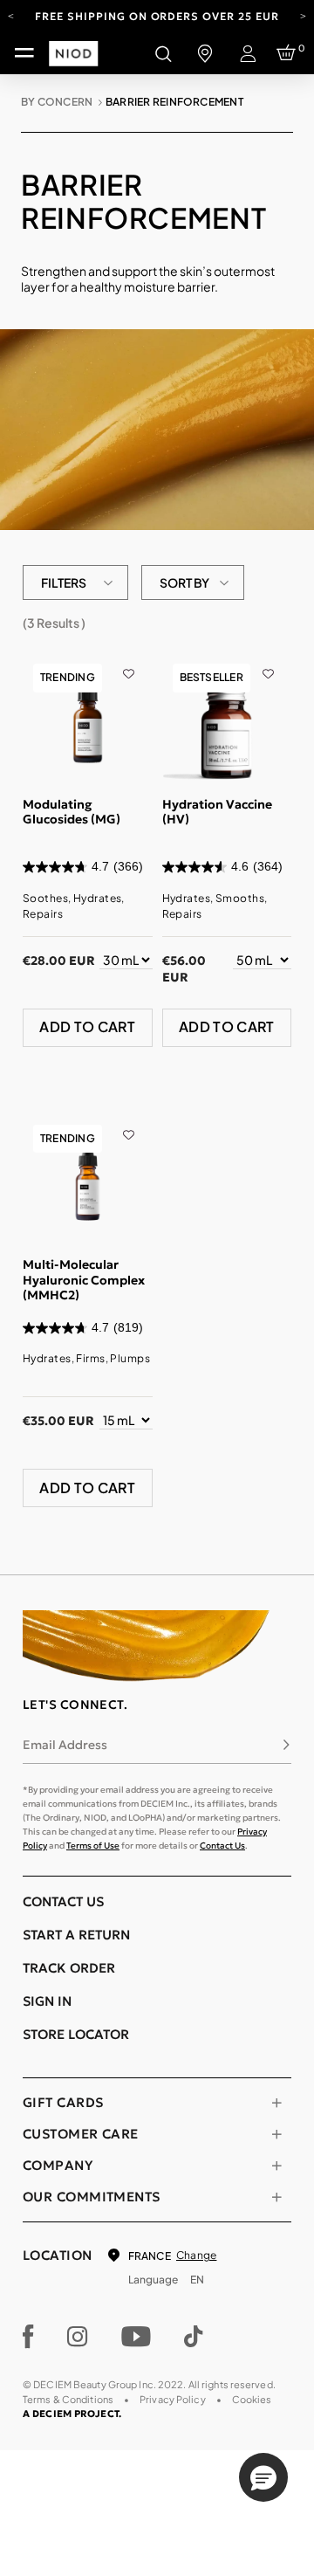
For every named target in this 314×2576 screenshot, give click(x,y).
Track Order (69, 1968)
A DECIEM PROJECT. (72, 2414)
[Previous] (11, 15)
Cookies (252, 2399)
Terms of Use (93, 1846)
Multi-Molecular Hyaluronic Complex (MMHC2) (84, 1280)
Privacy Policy (173, 2399)
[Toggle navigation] (24, 53)
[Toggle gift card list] (276, 2103)
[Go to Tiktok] (194, 2337)
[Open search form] (163, 53)
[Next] (303, 15)
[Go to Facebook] (28, 2337)
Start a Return (76, 1935)
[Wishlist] (129, 662)
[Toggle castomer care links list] (276, 2134)
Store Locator (76, 2034)
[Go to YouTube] (136, 2337)
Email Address (65, 1745)
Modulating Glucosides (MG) (72, 812)
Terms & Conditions (68, 2399)
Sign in (47, 2001)
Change (196, 2255)
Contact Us (222, 1846)
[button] (263, 2477)
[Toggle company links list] (276, 2166)
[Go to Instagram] (78, 2337)
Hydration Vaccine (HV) (217, 812)
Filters (64, 582)
